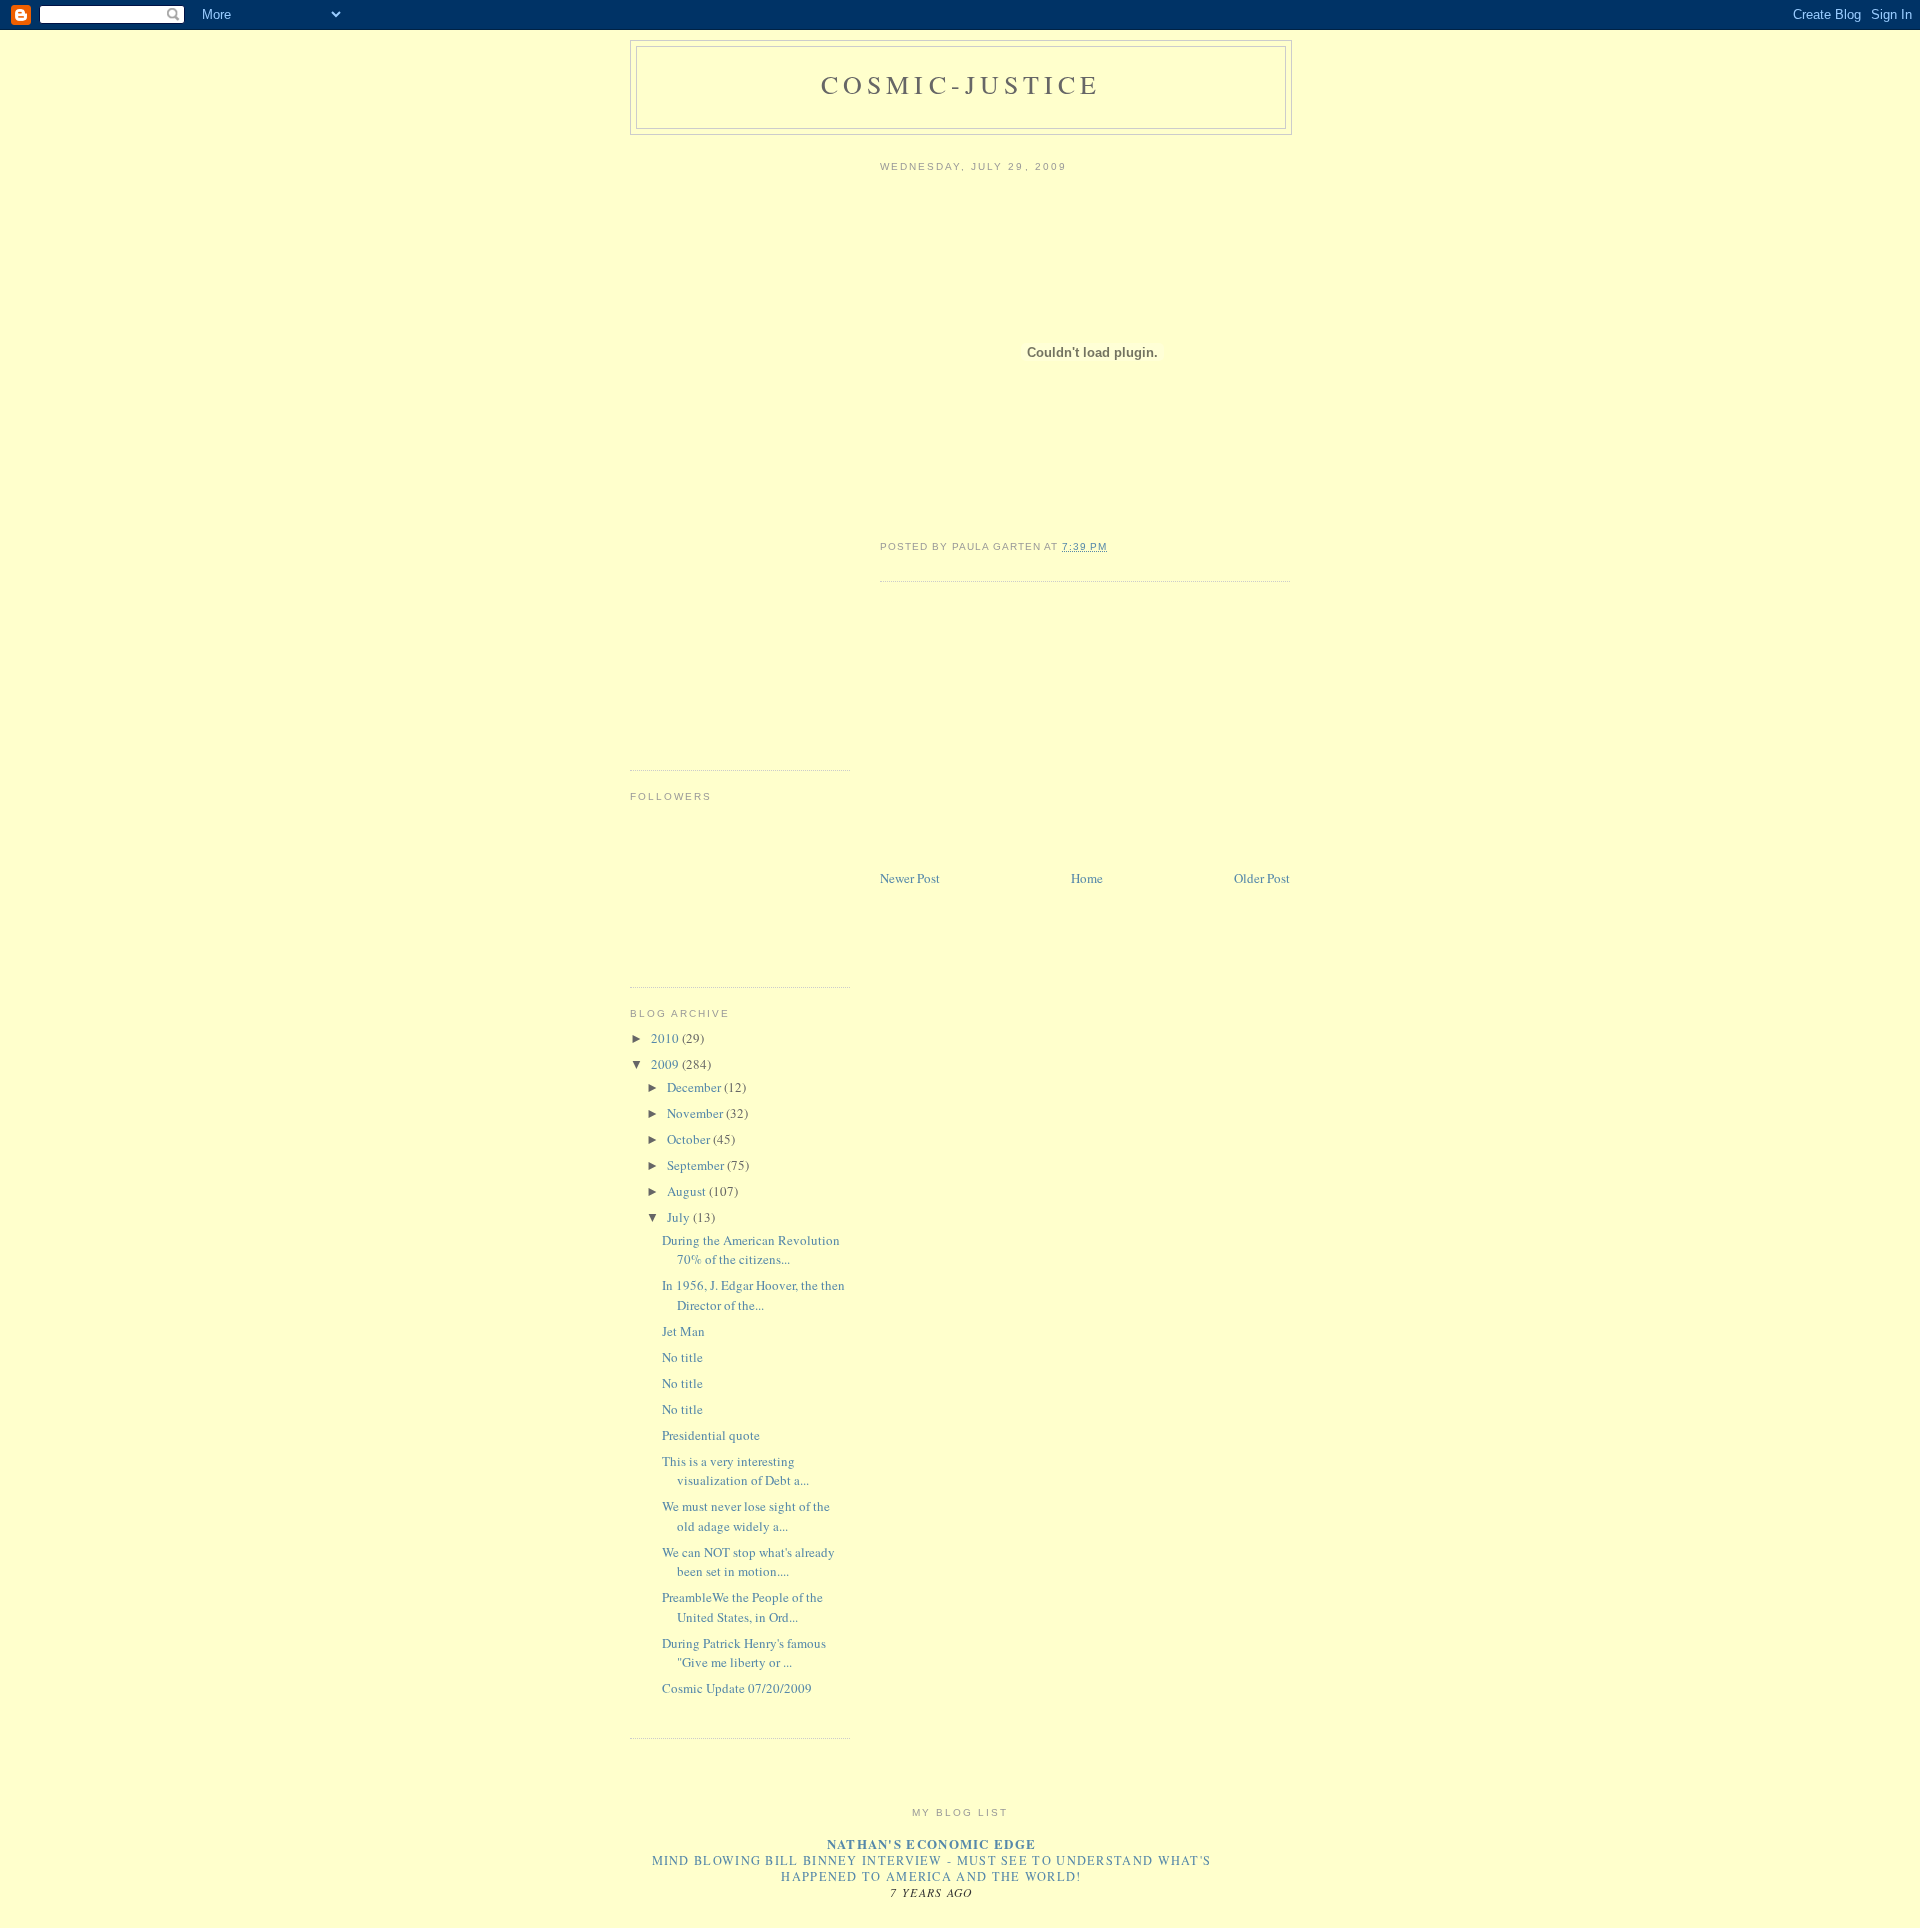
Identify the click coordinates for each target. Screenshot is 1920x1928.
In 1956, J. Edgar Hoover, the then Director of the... (753, 1295)
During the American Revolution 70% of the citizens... (751, 1250)
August (688, 1191)
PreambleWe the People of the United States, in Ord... (742, 1607)
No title (682, 1357)
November (696, 1113)
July (680, 1217)
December (695, 1087)
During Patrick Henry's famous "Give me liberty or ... (744, 1653)
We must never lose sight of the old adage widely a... (746, 1516)
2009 (666, 1064)
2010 (666, 1038)
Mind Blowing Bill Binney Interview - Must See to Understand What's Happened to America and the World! (932, 1868)
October (690, 1139)
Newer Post (910, 878)
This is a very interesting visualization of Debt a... (735, 1471)
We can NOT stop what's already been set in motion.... (748, 1562)
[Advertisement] (1030, 727)
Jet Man (683, 1331)
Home (1087, 878)
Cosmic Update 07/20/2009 (737, 1688)
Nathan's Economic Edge (932, 1843)
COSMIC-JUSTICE (961, 84)
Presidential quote (711, 1435)
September (697, 1165)
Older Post (1262, 878)
